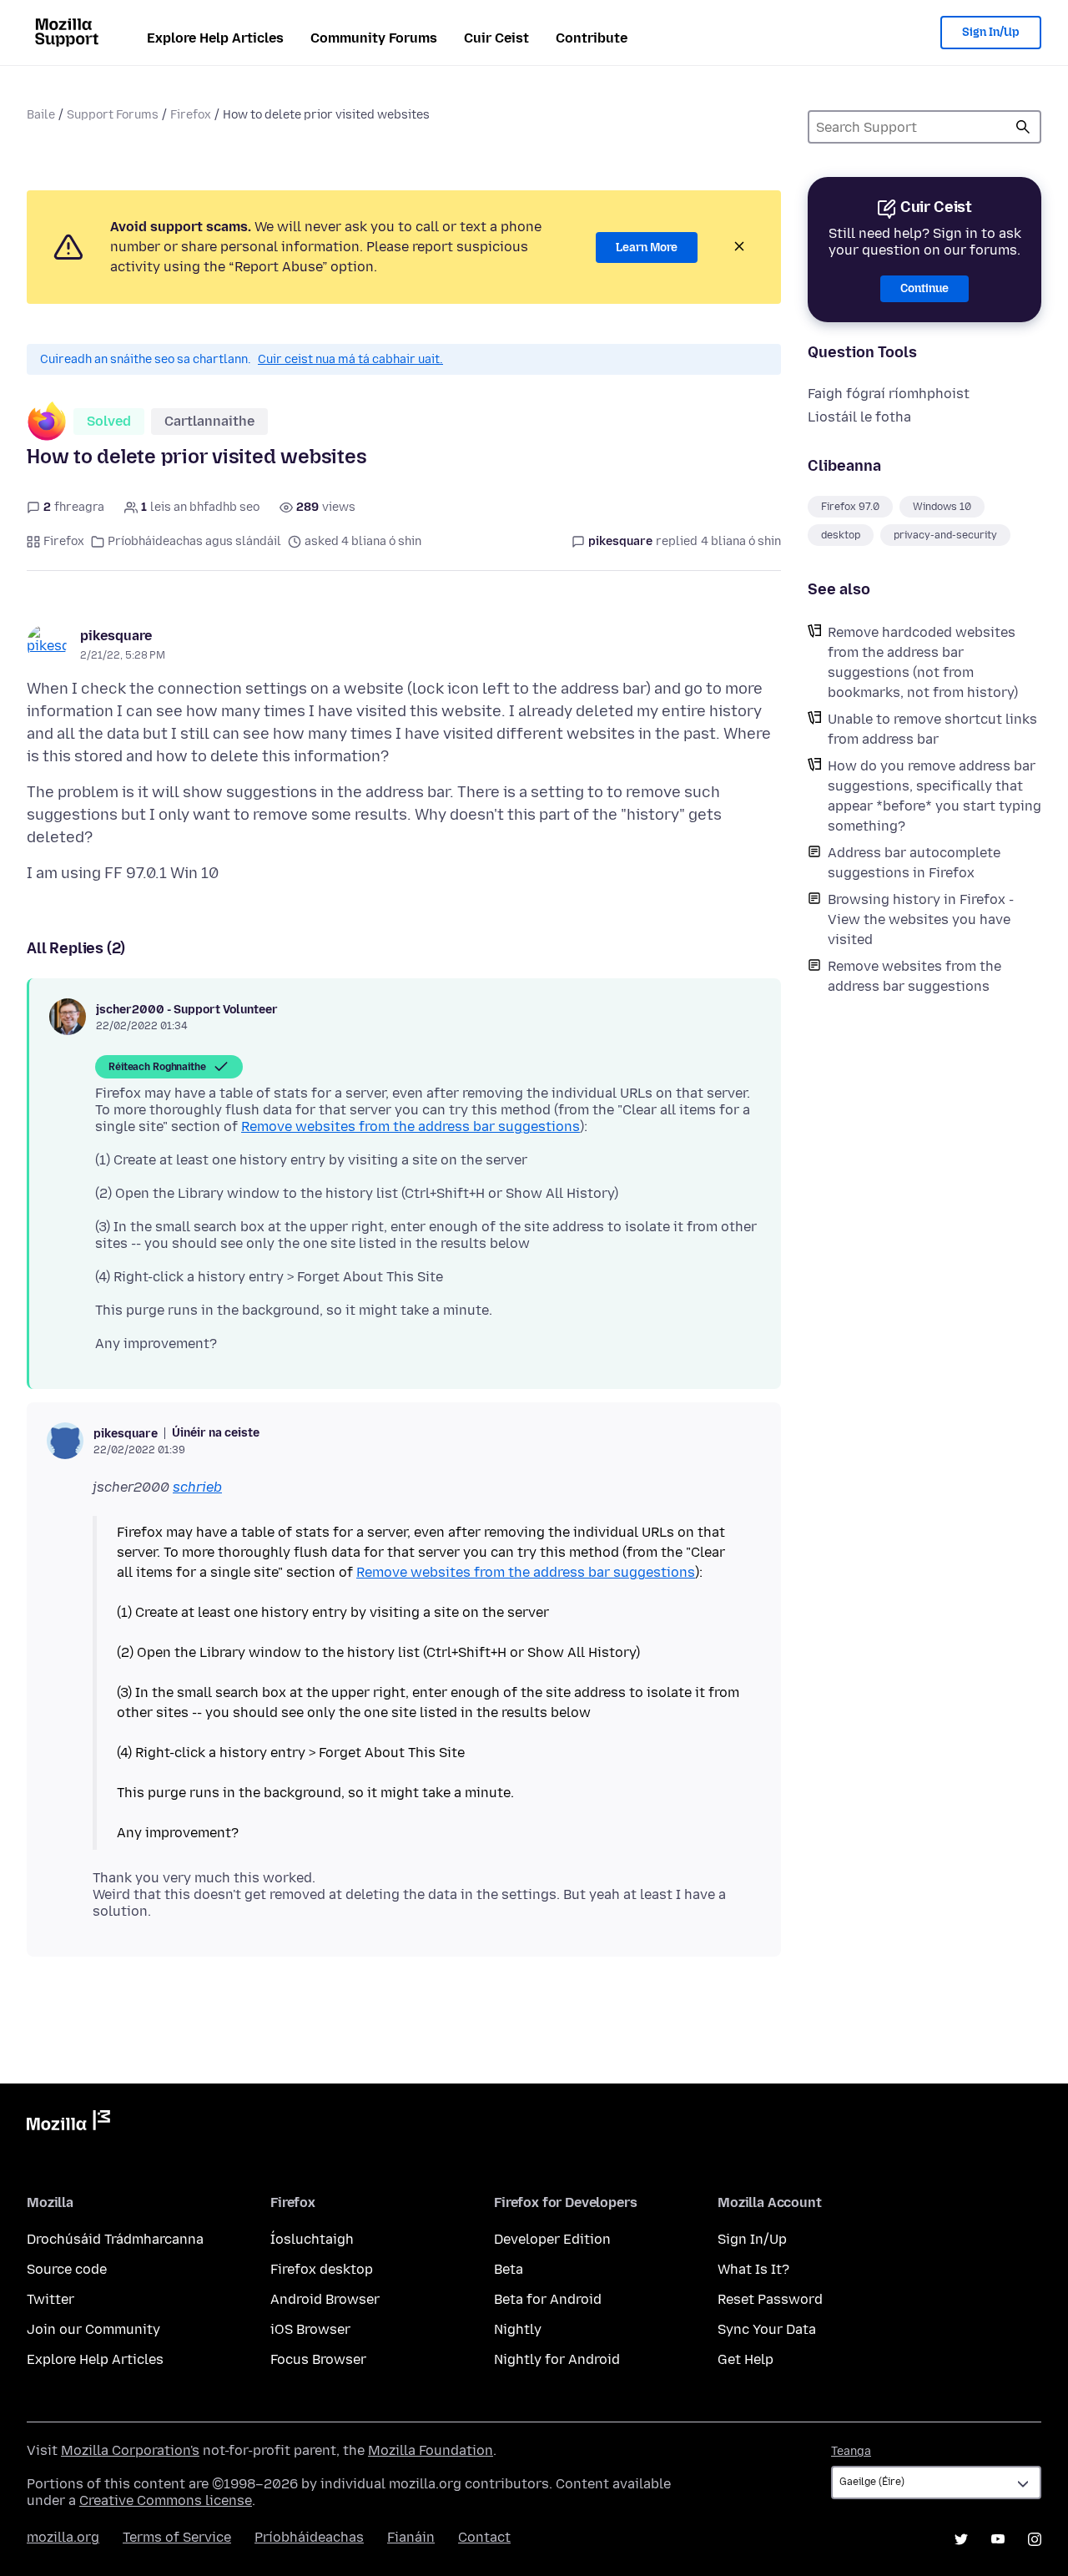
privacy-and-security (945, 535)
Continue (924, 288)
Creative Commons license (166, 2500)
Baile (41, 115)
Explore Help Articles (215, 38)
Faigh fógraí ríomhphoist (889, 394)
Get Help (746, 2359)
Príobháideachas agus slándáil (194, 541)
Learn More (647, 247)
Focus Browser (318, 2359)
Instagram (1035, 2539)
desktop (841, 535)
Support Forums (113, 115)
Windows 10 (942, 507)
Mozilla (68, 2124)
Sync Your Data (767, 2329)
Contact (484, 2537)
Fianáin (411, 2537)
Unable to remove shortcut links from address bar (932, 729)
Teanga (851, 2451)
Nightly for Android (557, 2359)
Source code (67, 2269)
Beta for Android (548, 2299)
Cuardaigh (1023, 127)
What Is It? (753, 2269)
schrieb (197, 1487)
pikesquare (116, 636)
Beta (509, 2269)
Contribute (592, 38)
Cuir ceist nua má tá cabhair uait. (350, 359)
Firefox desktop (322, 2269)
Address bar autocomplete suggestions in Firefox (914, 863)
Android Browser (325, 2299)
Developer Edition (552, 2239)
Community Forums (374, 38)
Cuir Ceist (496, 38)
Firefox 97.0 (850, 507)
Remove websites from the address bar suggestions (914, 976)
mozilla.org (63, 2537)
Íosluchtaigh (312, 2239)
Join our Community (93, 2329)
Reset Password (770, 2299)
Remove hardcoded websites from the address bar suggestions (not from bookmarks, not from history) (923, 662)
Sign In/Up (991, 32)
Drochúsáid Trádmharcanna (115, 2239)
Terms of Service (177, 2537)
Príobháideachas (309, 2537)
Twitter (50, 2299)
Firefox (191, 115)
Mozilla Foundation (431, 2450)
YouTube (998, 2539)
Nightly (518, 2329)
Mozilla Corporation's (130, 2450)
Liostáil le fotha (859, 417)
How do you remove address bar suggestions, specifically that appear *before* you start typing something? (934, 796)
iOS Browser (310, 2329)
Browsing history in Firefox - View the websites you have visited (921, 919)
